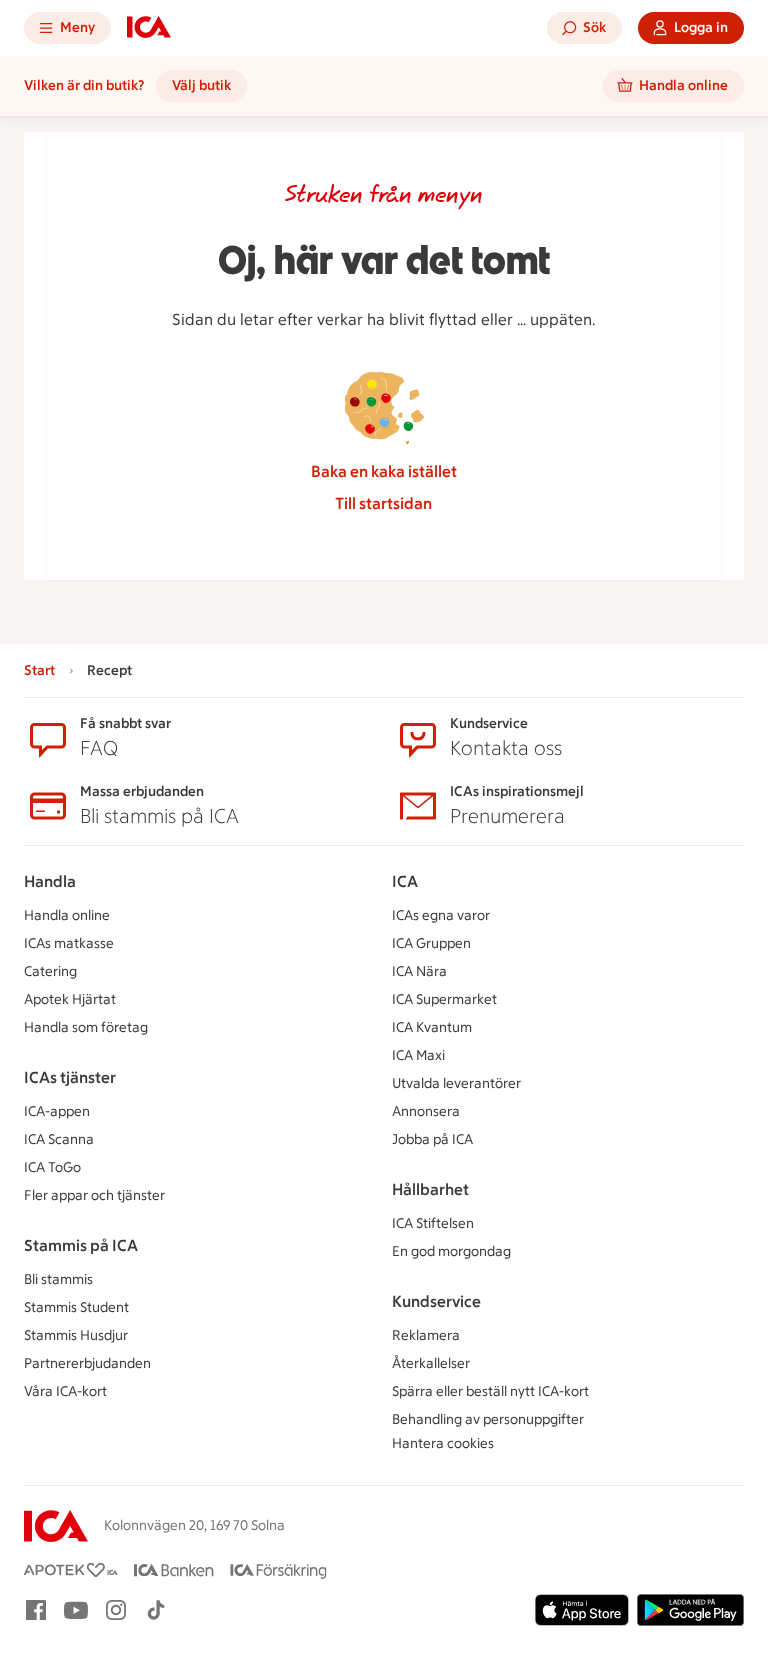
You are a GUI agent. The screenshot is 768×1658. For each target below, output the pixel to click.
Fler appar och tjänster (94, 1195)
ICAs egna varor (441, 915)
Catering (50, 971)
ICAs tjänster (70, 1077)
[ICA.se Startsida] (149, 28)
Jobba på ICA (432, 1139)
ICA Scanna (59, 1139)
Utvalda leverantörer (456, 1083)
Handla (50, 881)
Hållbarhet (430, 1189)
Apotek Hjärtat (70, 999)
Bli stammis (58, 1279)
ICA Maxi (418, 1055)
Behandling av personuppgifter (488, 1419)
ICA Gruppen (431, 943)
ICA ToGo (52, 1167)
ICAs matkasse (69, 943)
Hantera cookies (443, 1443)
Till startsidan (383, 503)
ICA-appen (57, 1111)
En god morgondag (451, 1251)
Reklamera (426, 1335)
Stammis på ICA (81, 1245)
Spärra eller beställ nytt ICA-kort (490, 1391)
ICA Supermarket (444, 999)
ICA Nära (419, 971)
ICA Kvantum (432, 1027)
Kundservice (436, 1301)
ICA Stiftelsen (433, 1223)
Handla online (67, 915)
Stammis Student (76, 1307)
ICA (405, 881)
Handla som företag (86, 1027)
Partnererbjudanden (87, 1363)
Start (39, 670)
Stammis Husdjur (76, 1335)
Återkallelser (431, 1363)
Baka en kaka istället (384, 471)
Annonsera (426, 1111)
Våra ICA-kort (65, 1391)
